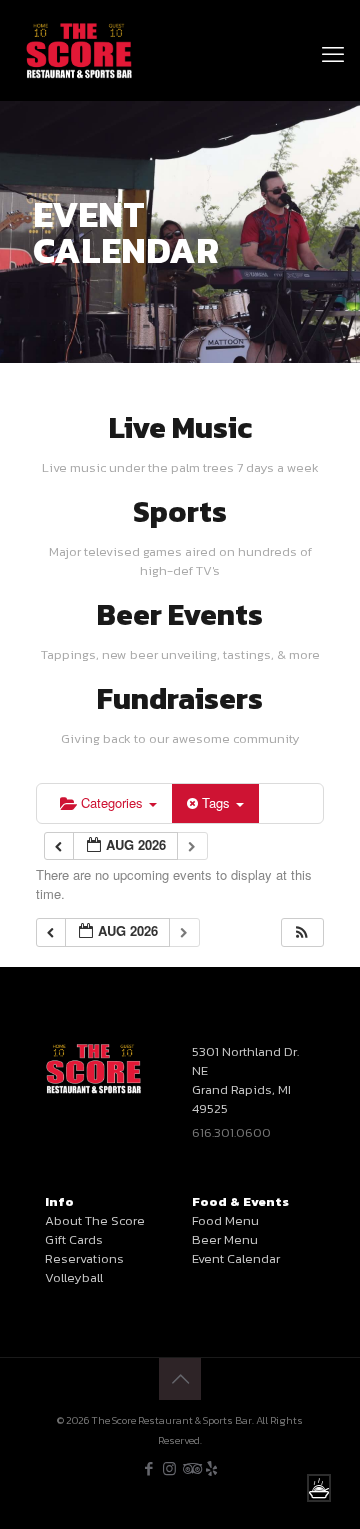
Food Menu (225, 1220)
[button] (302, 932)
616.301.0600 (231, 1132)
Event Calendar (236, 1258)
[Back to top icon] (180, 1379)
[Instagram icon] (169, 1468)
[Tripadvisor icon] (190, 1468)
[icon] (211, 1468)
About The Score (95, 1220)
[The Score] (79, 50)
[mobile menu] (333, 30)
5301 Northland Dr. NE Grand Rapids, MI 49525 (245, 1080)
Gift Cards (74, 1239)
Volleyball (74, 1277)
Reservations (84, 1258)
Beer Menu (225, 1239)
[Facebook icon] (148, 1468)
